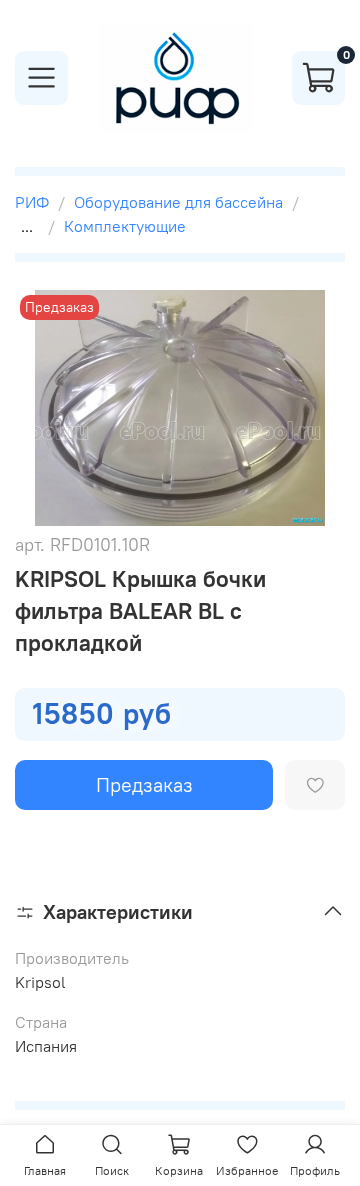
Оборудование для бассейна (178, 202)
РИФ (32, 202)
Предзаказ (144, 784)
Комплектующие (125, 226)
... (27, 226)
